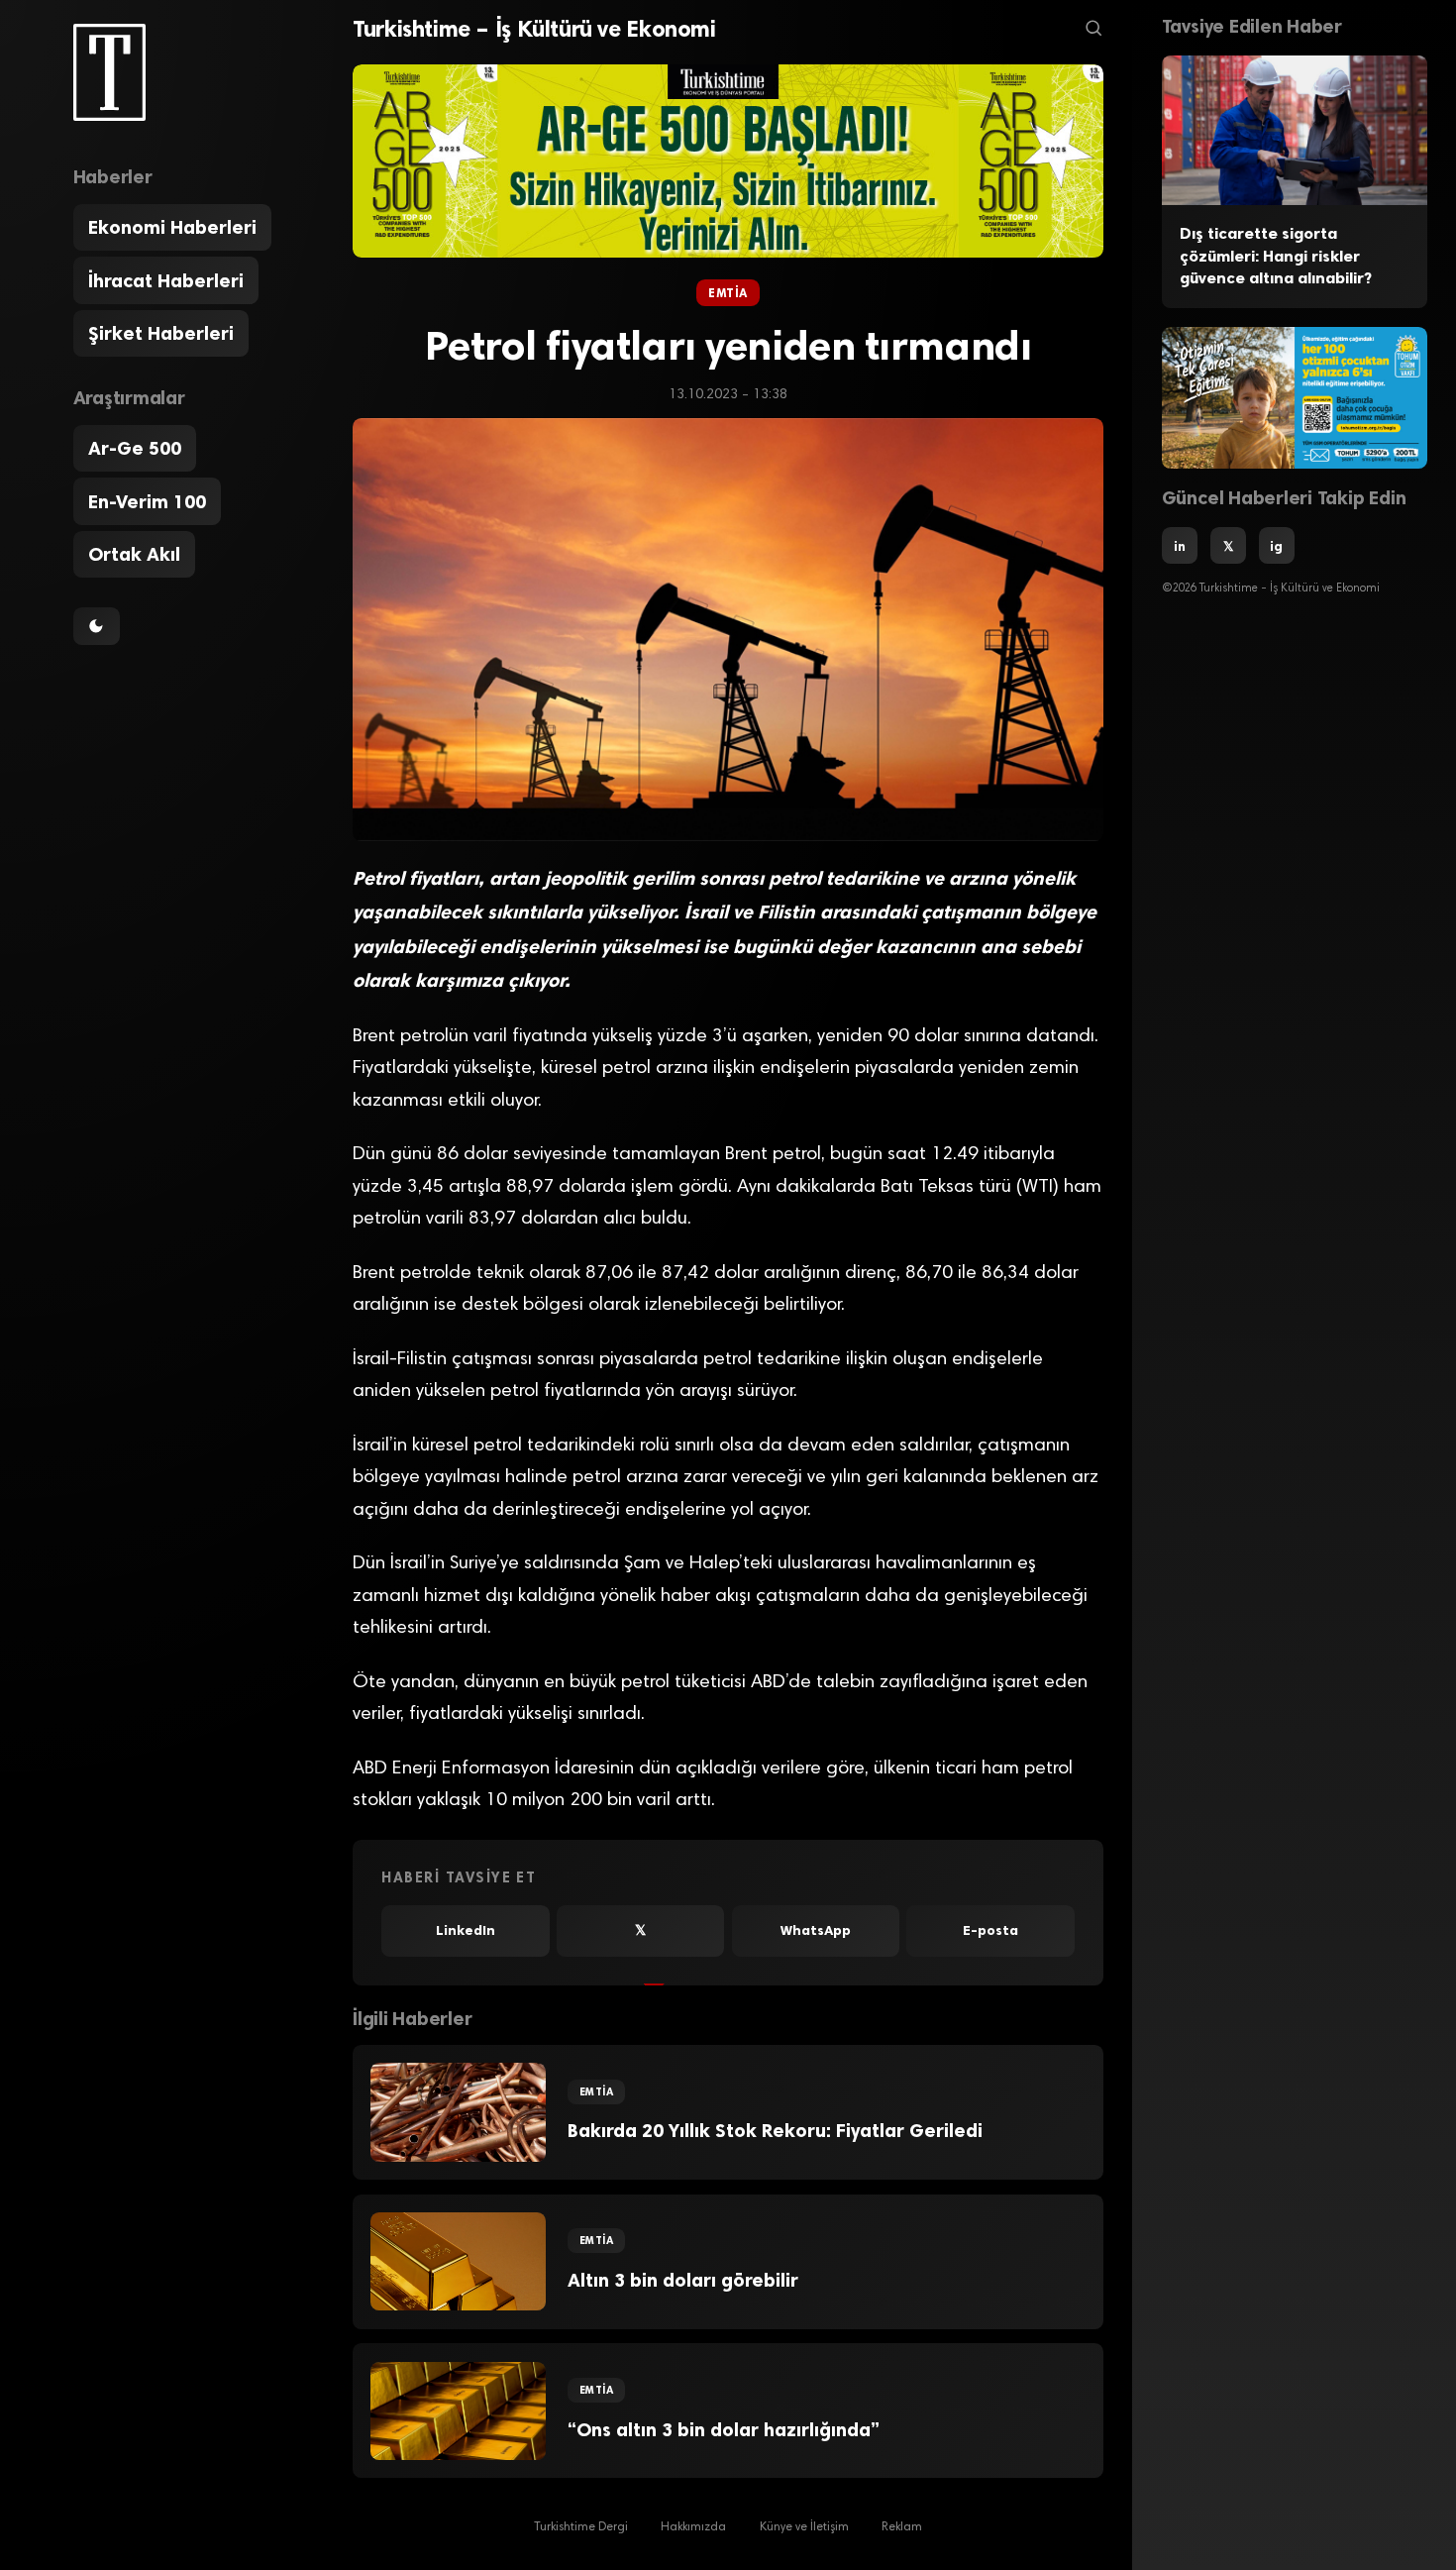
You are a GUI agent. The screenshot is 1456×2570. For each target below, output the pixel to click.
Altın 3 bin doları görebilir (683, 2280)
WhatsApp (816, 1930)
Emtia (728, 293)
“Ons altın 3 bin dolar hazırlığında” (724, 2430)
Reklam (902, 2528)
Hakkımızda (693, 2528)
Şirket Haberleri (161, 333)
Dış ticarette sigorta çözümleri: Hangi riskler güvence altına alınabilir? (1276, 256)
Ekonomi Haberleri (172, 227)
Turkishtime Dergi (581, 2528)
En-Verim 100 (147, 502)
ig (1276, 546)
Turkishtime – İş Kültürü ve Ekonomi (534, 29)
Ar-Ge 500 (135, 448)
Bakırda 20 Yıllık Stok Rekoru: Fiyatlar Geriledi (775, 2131)
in (1180, 546)
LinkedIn (466, 1930)
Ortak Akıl (134, 554)
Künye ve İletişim (804, 2528)
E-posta (990, 1930)
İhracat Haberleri (166, 281)
